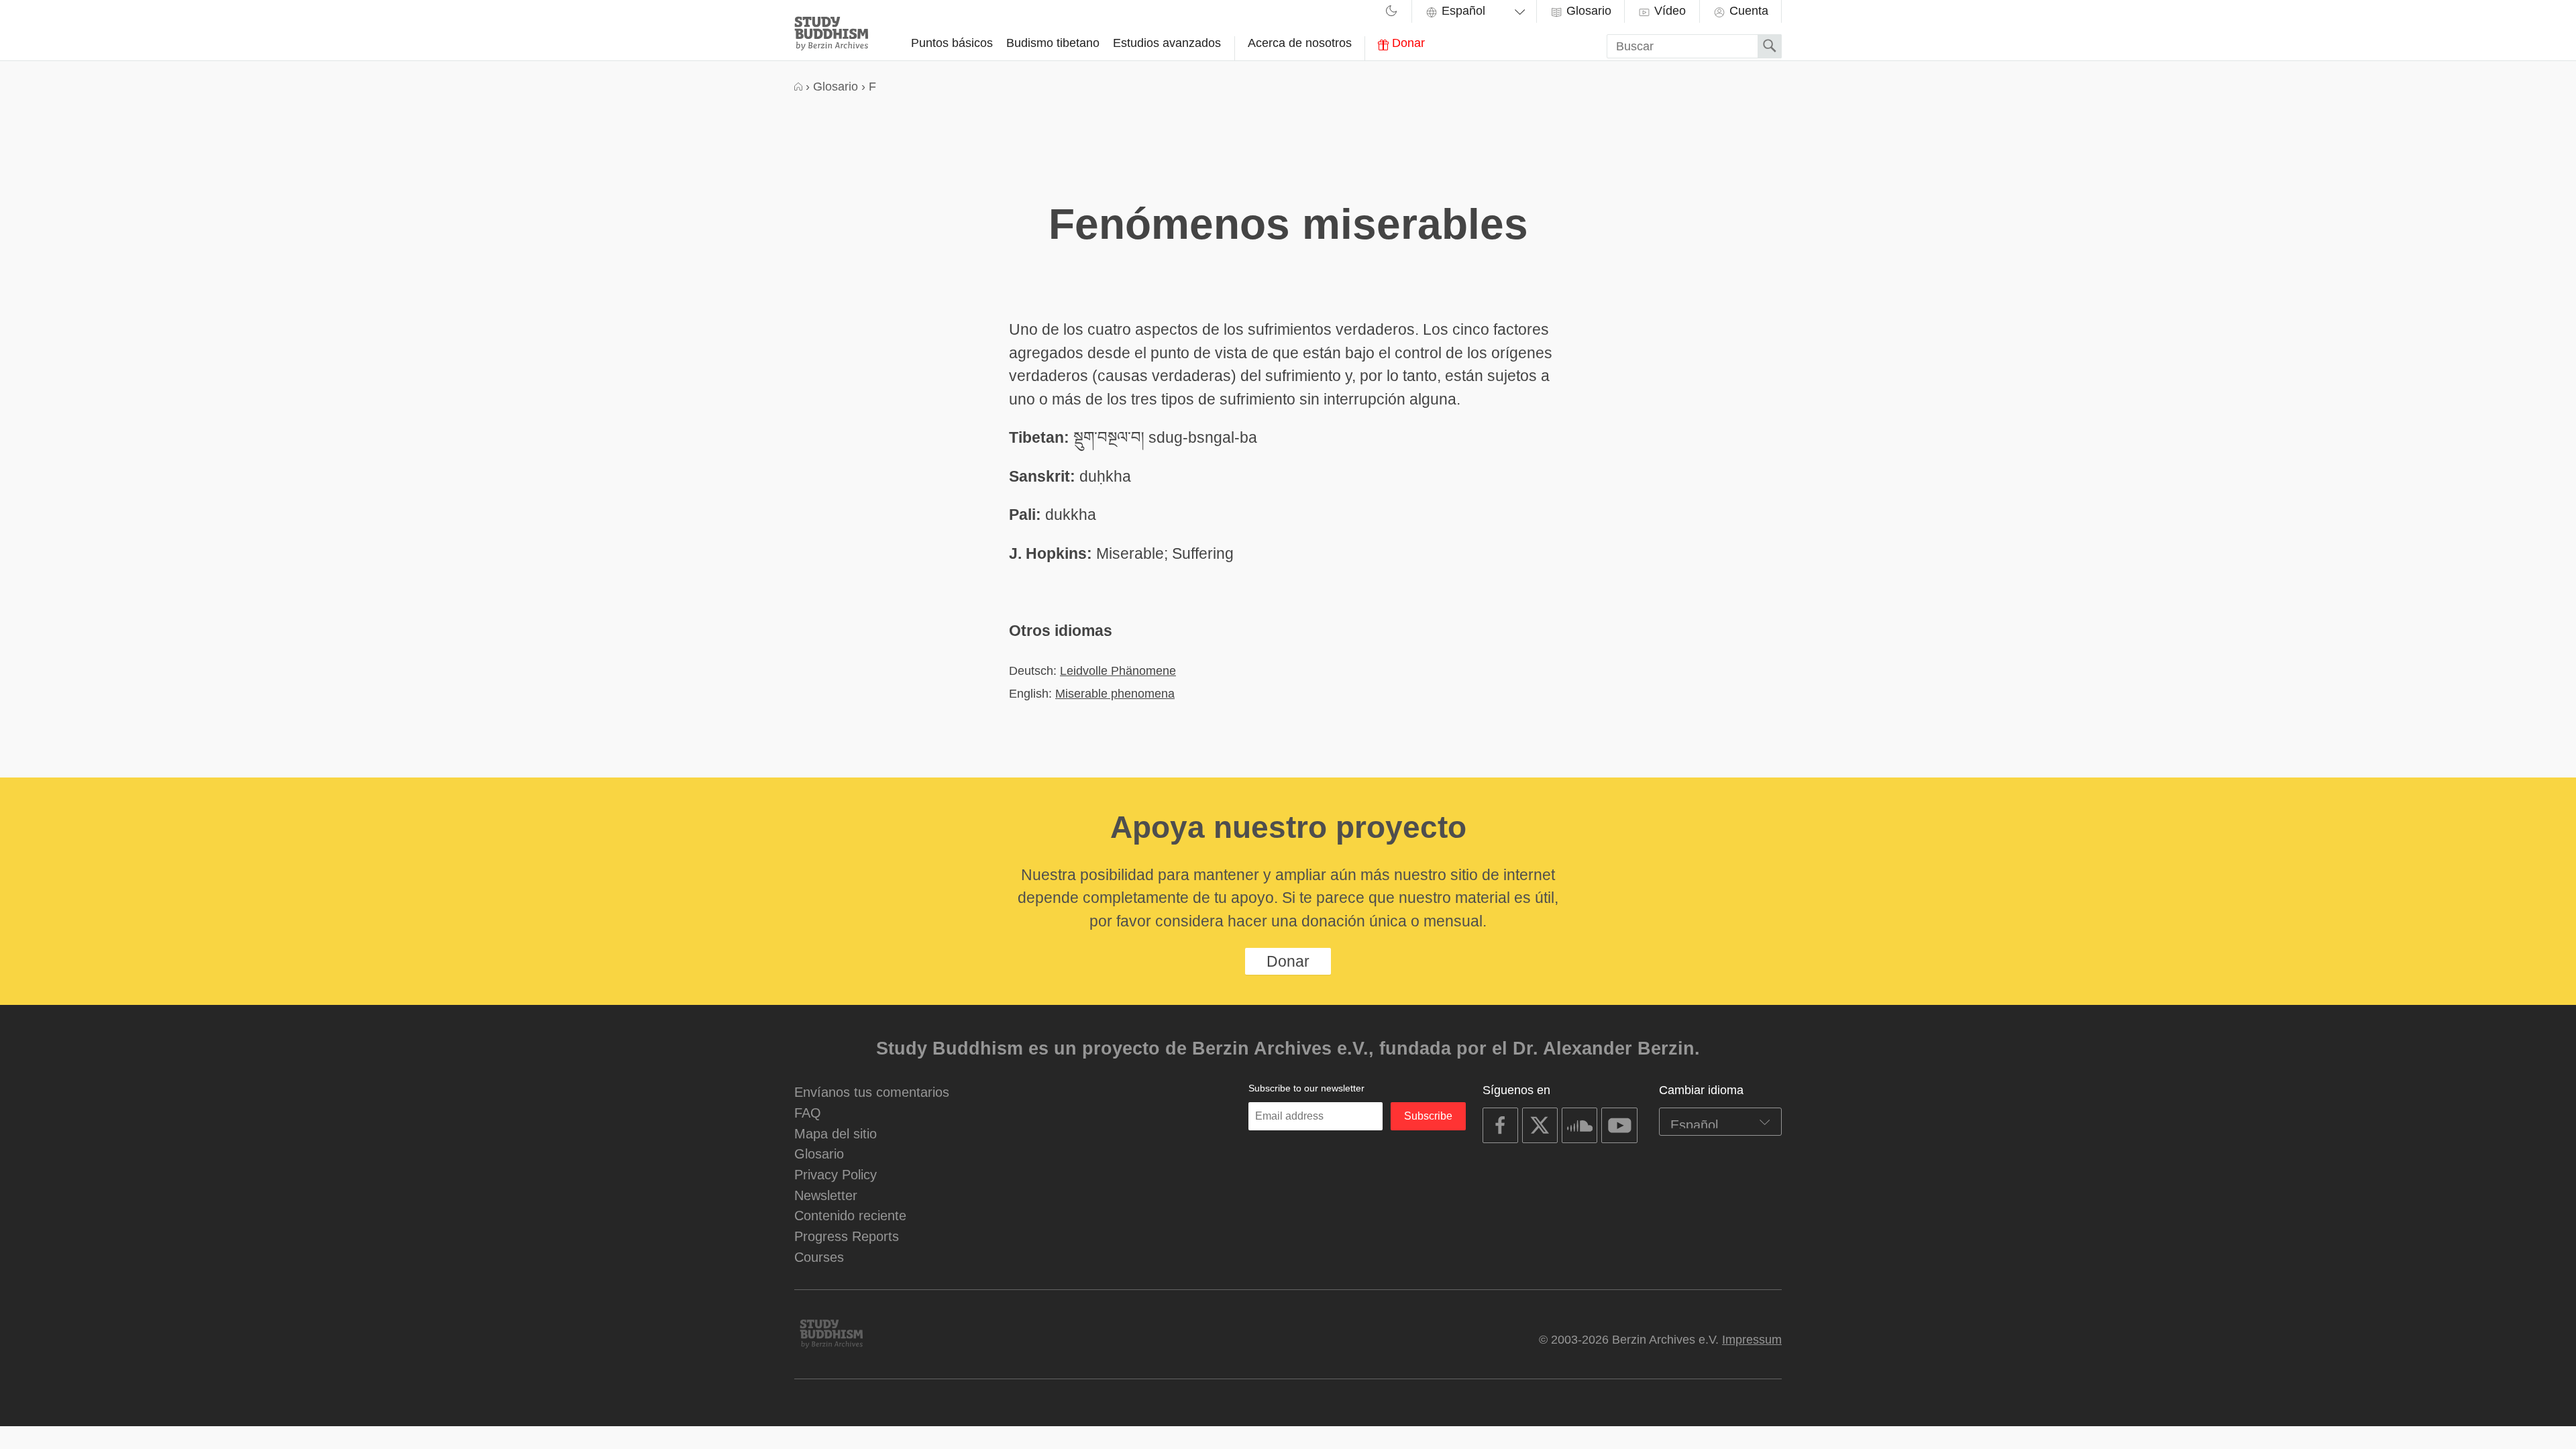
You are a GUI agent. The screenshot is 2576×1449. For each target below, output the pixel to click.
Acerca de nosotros (1300, 43)
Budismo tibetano (1053, 43)
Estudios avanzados (1167, 43)
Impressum (1752, 1340)
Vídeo (1668, 11)
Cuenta (1747, 11)
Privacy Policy (836, 1174)
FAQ (808, 1113)
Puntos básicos (952, 43)
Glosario (1587, 11)
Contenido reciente (850, 1215)
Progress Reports (847, 1236)
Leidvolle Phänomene (1118, 670)
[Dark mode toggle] (1391, 13)
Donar (1407, 43)
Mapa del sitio (836, 1133)
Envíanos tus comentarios (872, 1092)
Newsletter (826, 1195)
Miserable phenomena (1115, 693)
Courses (819, 1257)
